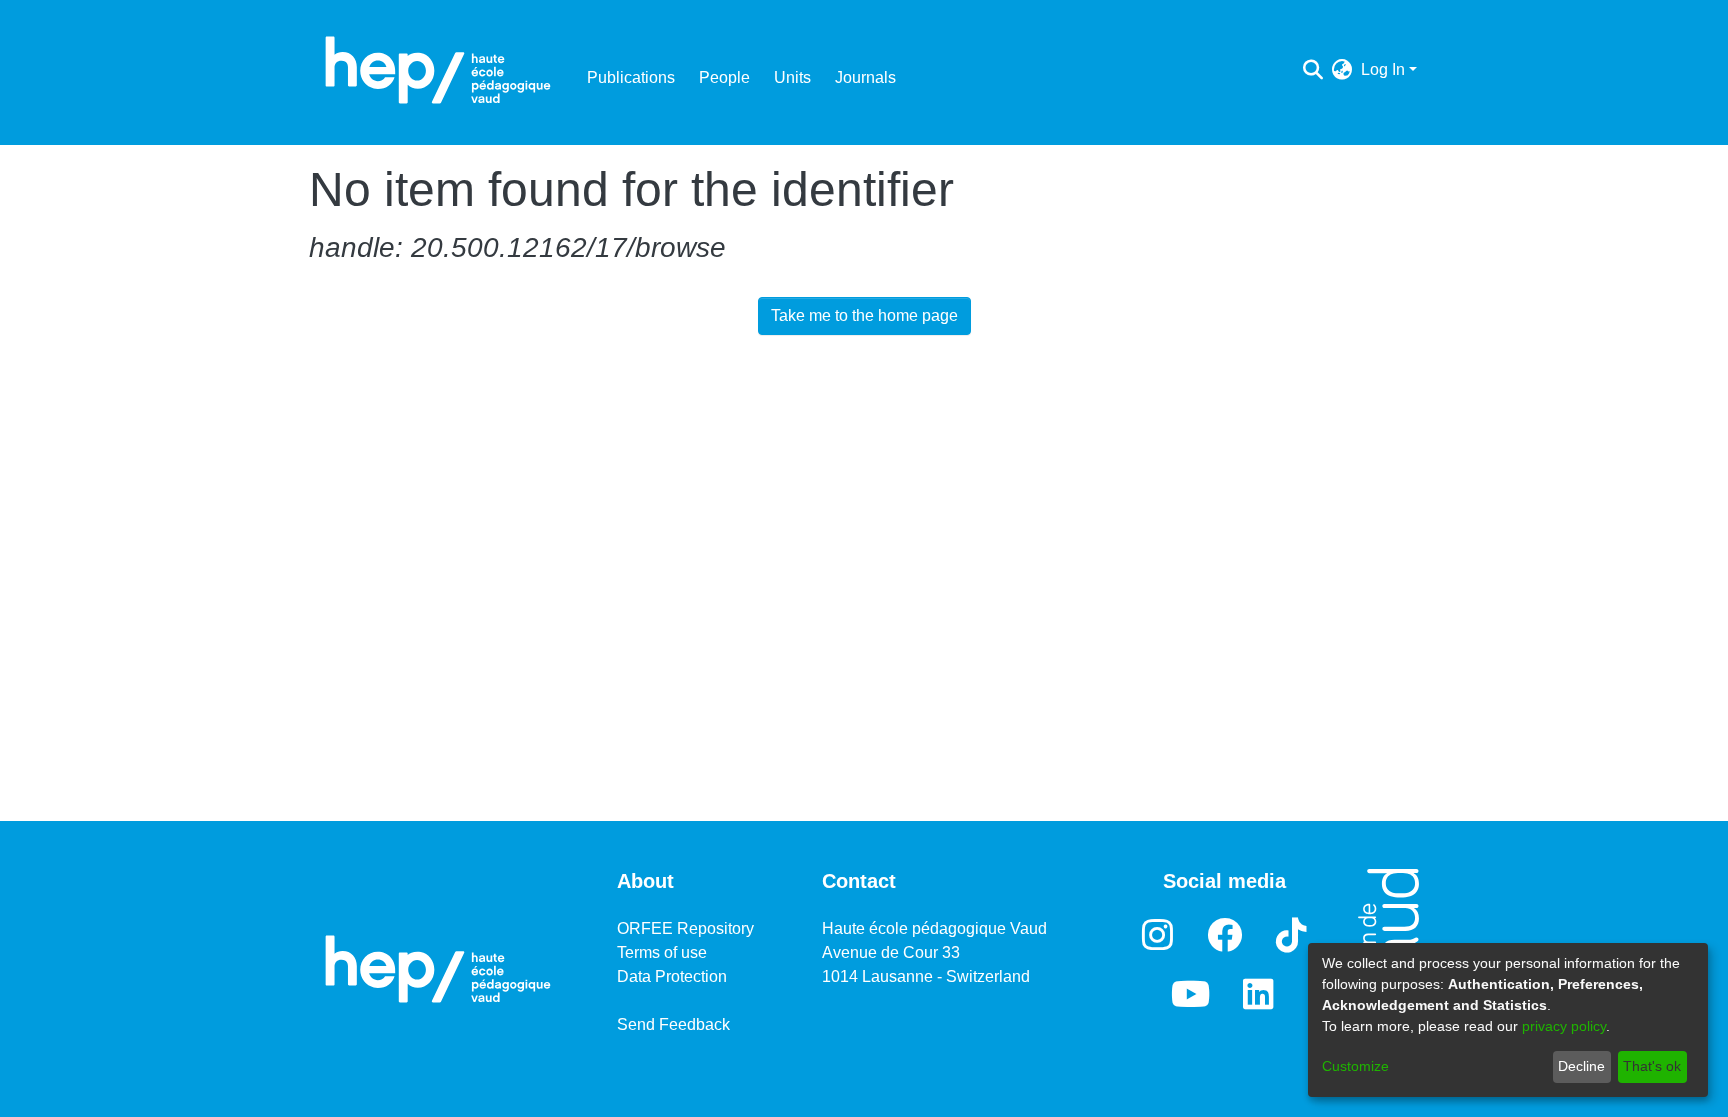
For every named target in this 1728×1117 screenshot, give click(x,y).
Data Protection (672, 976)
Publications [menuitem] (631, 77)
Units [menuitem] (792, 77)
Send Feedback (673, 1024)
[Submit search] (1313, 70)
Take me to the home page (864, 315)
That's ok (1652, 1066)
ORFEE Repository (685, 928)
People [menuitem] (724, 77)
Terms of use (662, 952)
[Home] (438, 70)
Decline (1581, 1066)
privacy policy (1564, 1026)
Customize (1355, 1066)
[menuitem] (1342, 70)
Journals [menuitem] (865, 77)
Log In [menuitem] (1383, 69)
